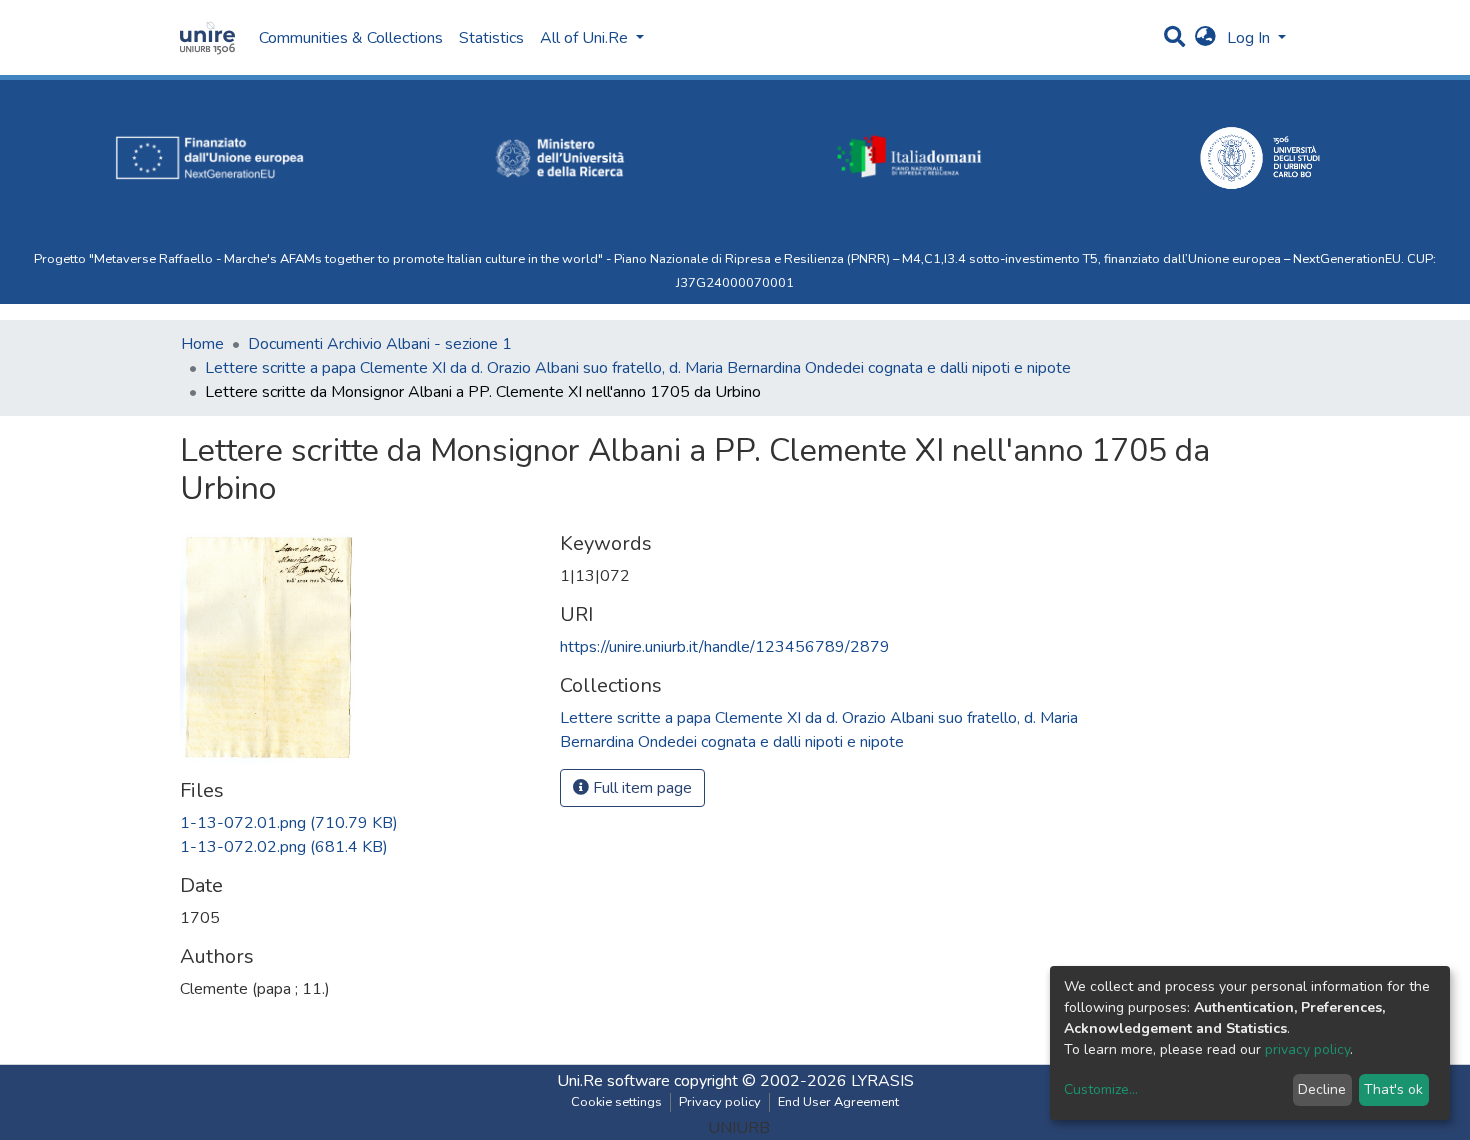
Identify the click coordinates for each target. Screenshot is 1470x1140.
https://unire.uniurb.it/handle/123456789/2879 (725, 647)
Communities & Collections (351, 38)
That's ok (1393, 1089)
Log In (1250, 38)
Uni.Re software (613, 1081)
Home (202, 344)
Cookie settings (616, 1102)
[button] (1205, 38)
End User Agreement (838, 1102)
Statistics (491, 38)
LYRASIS (882, 1081)
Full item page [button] (640, 788)
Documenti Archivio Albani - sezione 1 (380, 344)
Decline (1322, 1089)
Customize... (1101, 1089)
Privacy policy (720, 1102)
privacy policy (1307, 1049)
